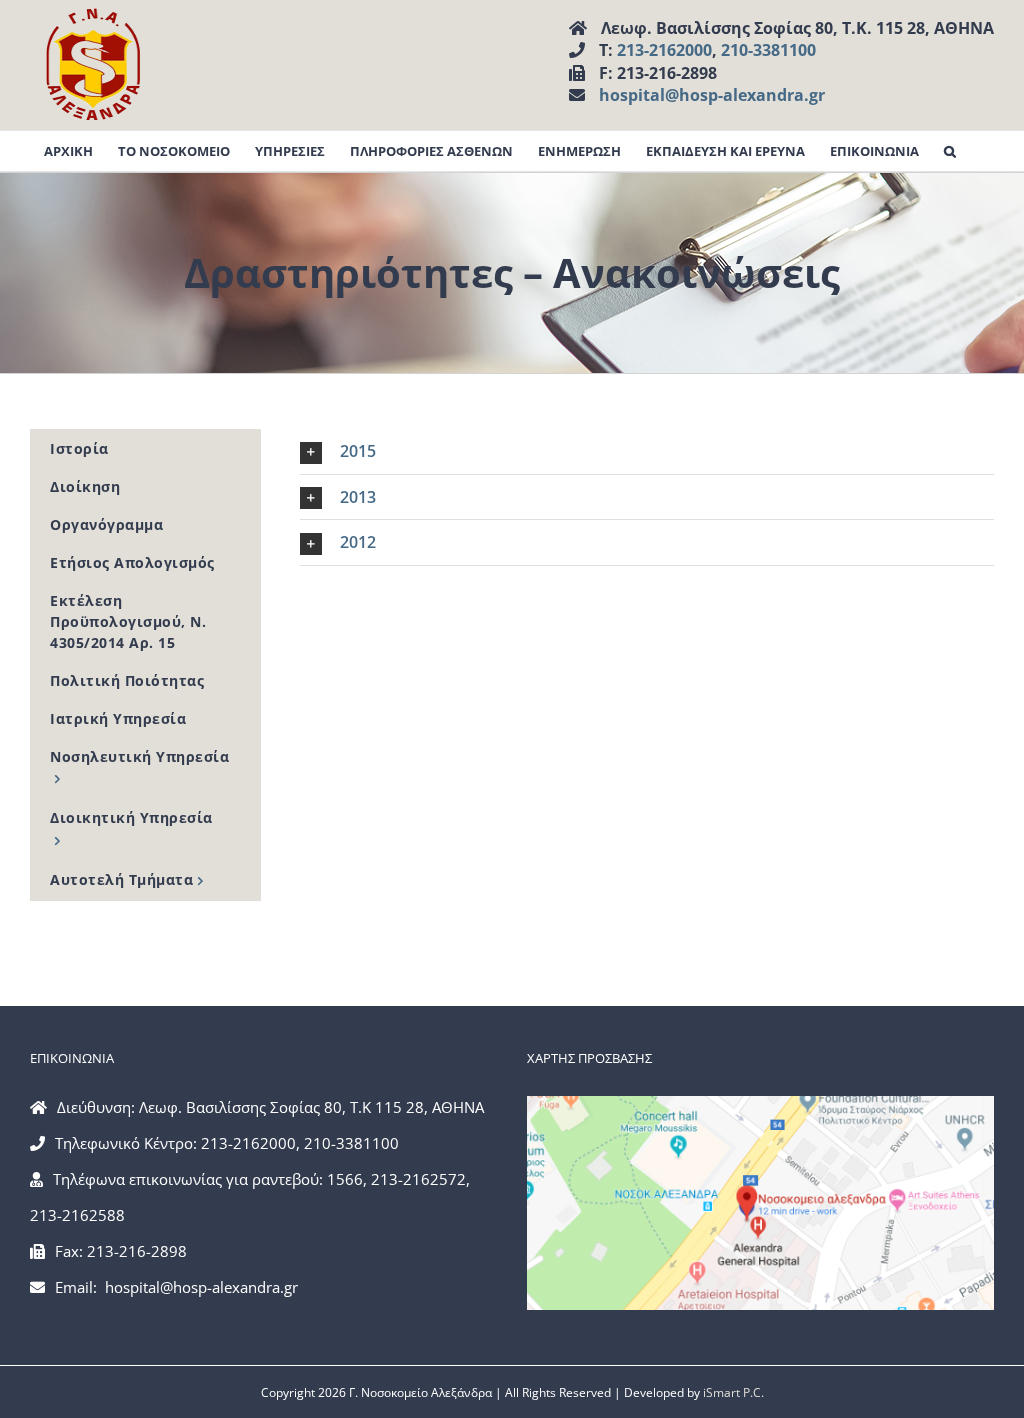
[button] (950, 151)
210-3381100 (768, 50)
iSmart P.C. (733, 1392)
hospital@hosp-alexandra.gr (712, 95)
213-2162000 (664, 50)
